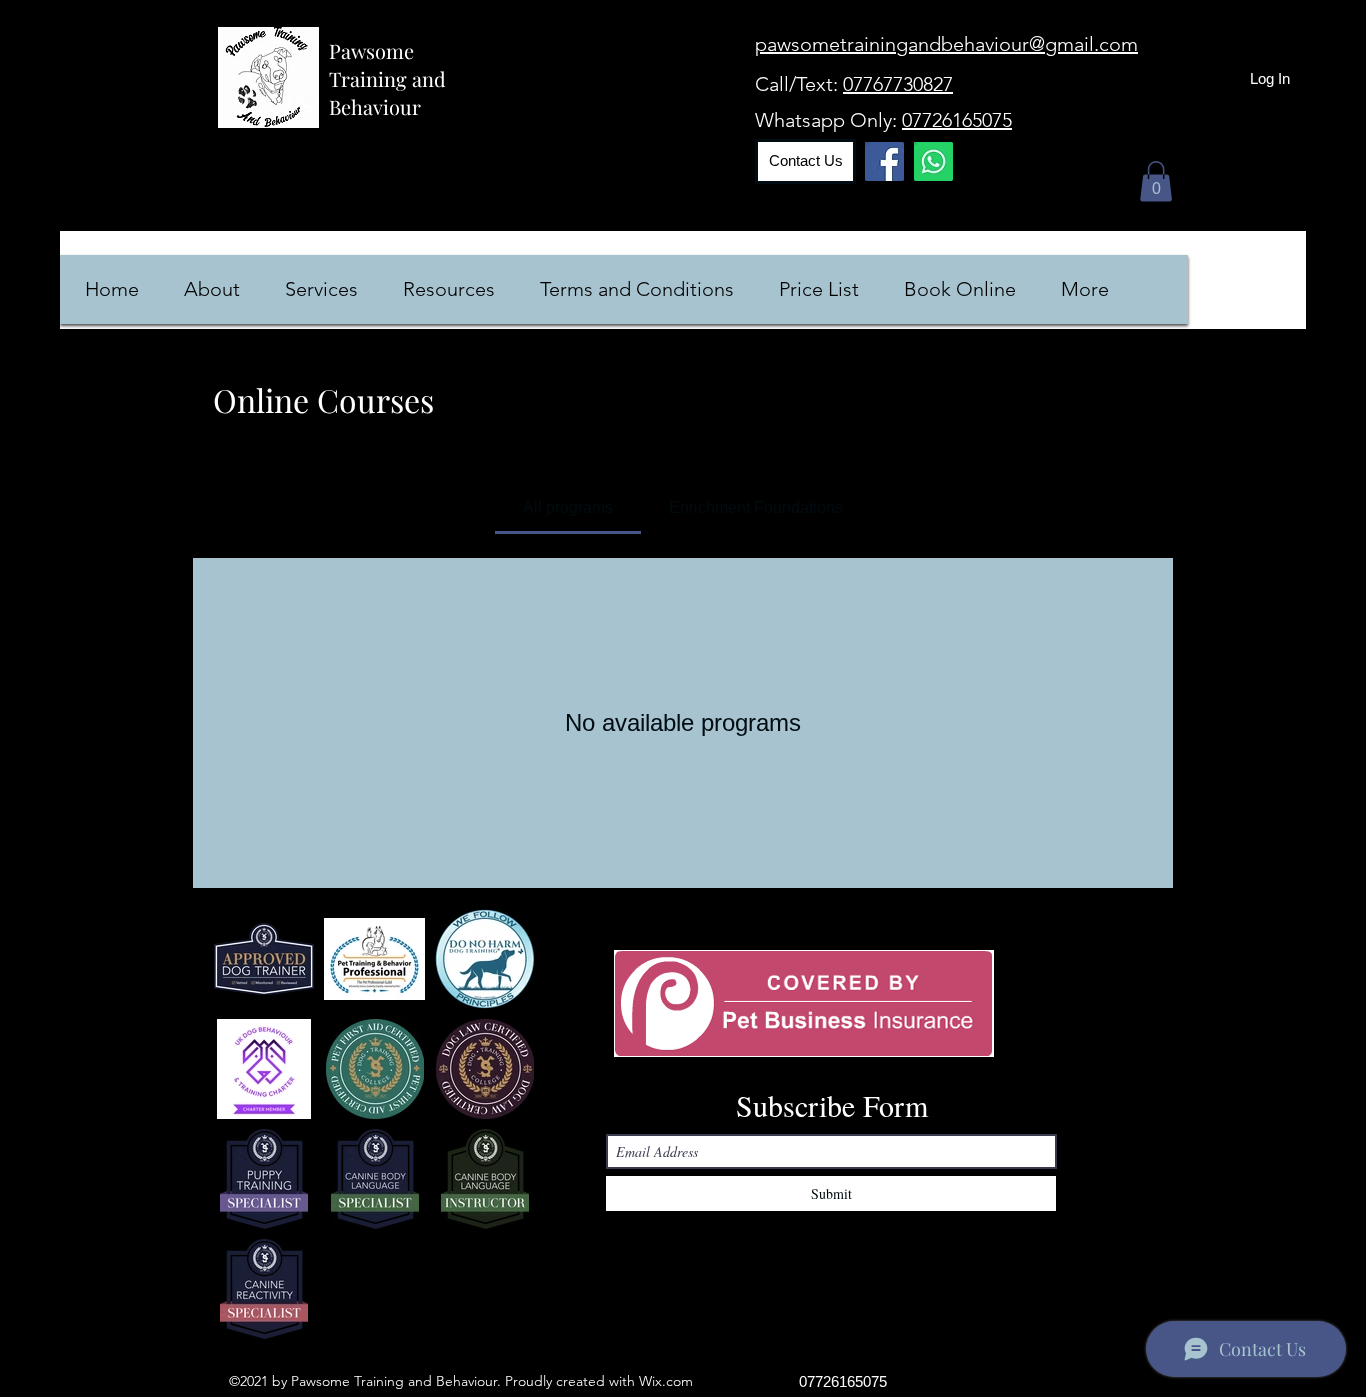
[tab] (568, 508)
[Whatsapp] (933, 161)
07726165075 (957, 120)
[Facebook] (884, 161)
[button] (1156, 181)
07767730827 (898, 84)
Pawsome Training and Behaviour (387, 78)
